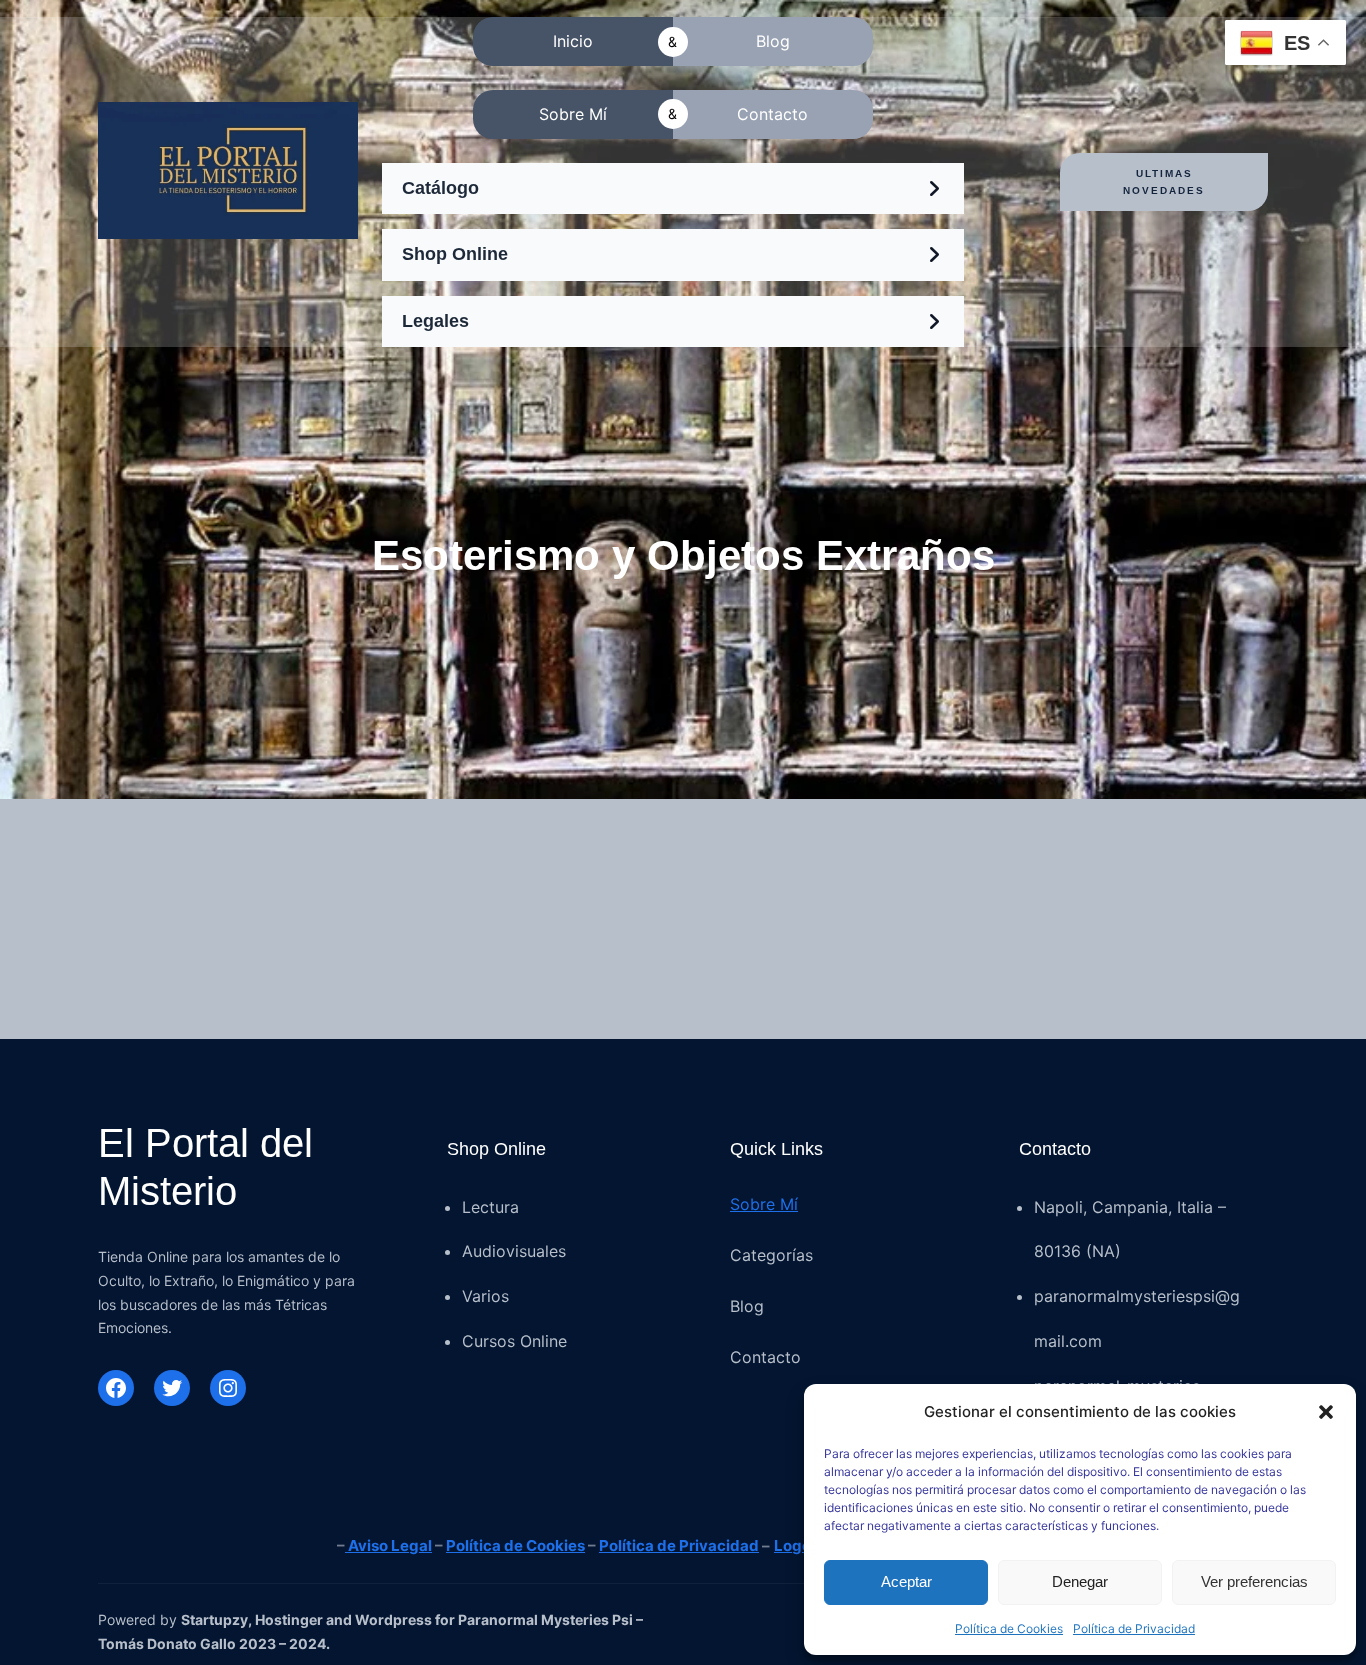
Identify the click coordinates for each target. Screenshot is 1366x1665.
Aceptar (906, 1581)
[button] (1326, 1412)
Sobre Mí (764, 1204)
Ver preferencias (1254, 1581)
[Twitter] (172, 1388)
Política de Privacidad (1134, 1628)
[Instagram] (228, 1388)
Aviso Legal (388, 1545)
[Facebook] (116, 1388)
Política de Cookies (1009, 1628)
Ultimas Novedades (1164, 182)
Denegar (1080, 1581)
